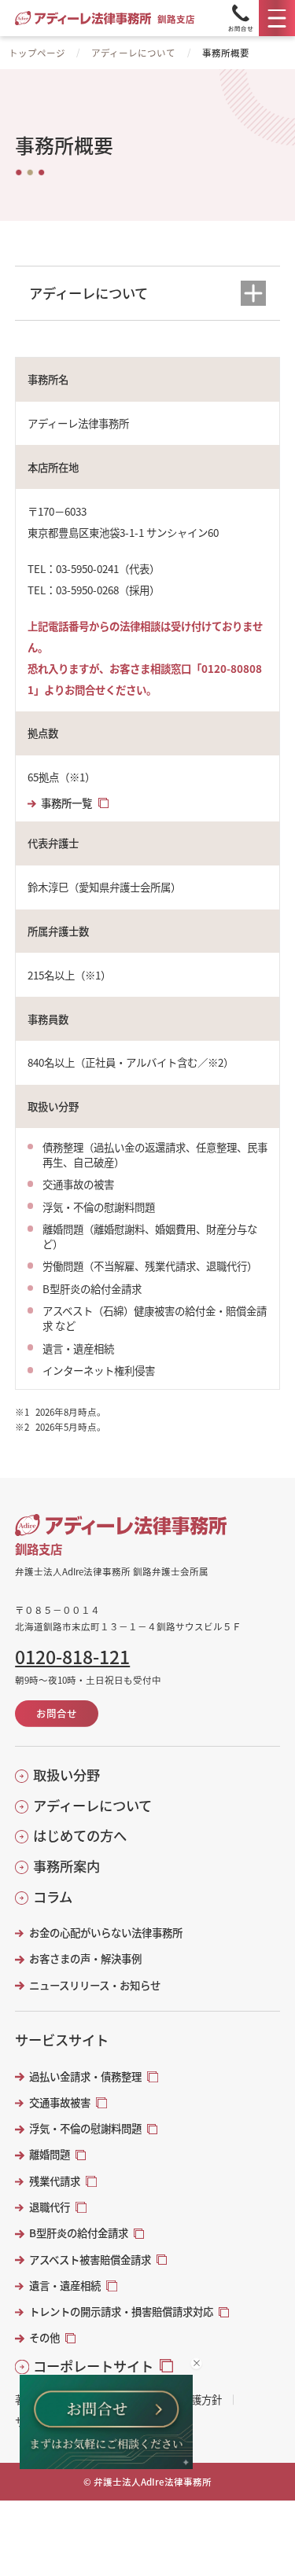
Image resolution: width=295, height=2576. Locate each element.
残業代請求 (55, 2181)
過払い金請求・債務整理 (85, 2076)
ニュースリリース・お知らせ (94, 1985)
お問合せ (57, 1713)
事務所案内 (66, 1866)
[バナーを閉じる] (196, 2363)
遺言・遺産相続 (65, 2286)
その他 (44, 2337)
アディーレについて (133, 53)
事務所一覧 (66, 803)
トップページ (37, 53)
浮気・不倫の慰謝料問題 (85, 2128)
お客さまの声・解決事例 (85, 1959)
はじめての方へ (80, 1836)
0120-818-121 (72, 1657)
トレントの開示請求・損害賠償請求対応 (121, 2311)
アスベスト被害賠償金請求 (90, 2260)
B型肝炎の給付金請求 (79, 2233)
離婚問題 (50, 2154)
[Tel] (241, 18)
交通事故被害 (60, 2102)
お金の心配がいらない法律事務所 (105, 1933)
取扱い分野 (66, 1775)
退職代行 (50, 2207)
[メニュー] (277, 18)
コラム (53, 1897)
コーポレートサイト (93, 2366)
